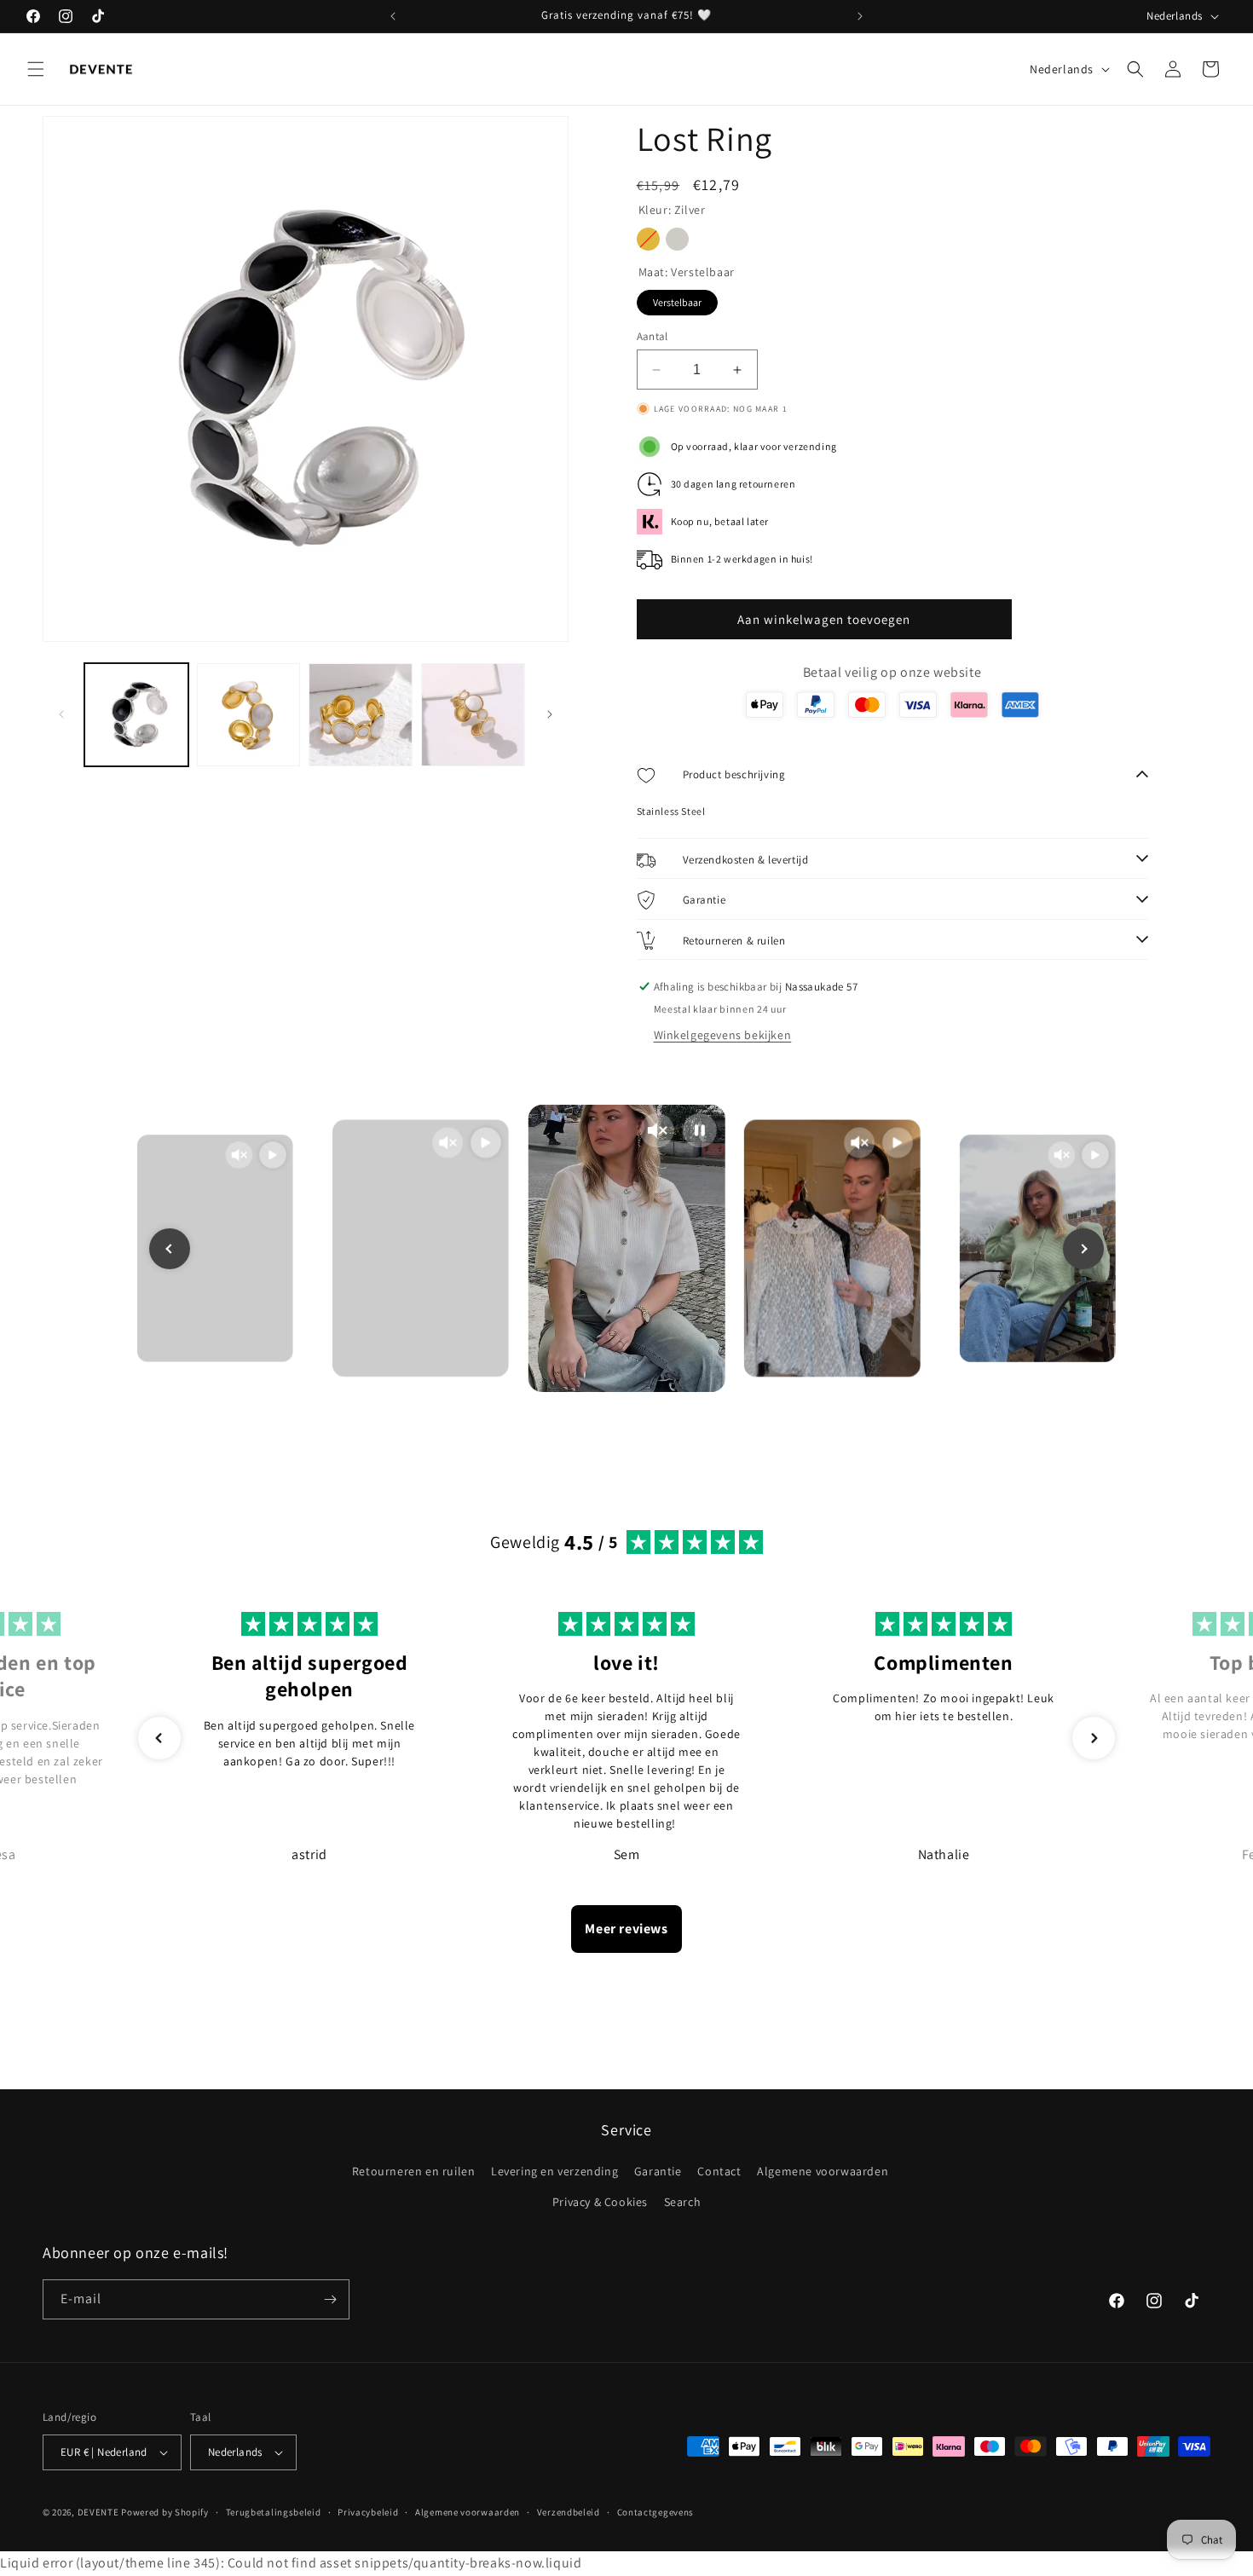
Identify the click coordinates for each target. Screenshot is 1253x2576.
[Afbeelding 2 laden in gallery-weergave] (249, 715)
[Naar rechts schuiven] (550, 714)
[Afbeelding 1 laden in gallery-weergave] (136, 715)
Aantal (652, 336)
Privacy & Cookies (600, 2202)
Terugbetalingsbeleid (274, 2512)
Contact (719, 2172)
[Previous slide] (170, 1249)
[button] (36, 69)
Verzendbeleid (569, 2512)
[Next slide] (1083, 1249)
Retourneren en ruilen (414, 2172)
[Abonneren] (330, 2299)
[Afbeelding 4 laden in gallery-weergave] (473, 715)
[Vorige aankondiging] (393, 16)
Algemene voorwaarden (823, 2172)
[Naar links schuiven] (61, 714)
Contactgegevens (656, 2512)
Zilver (677, 239)
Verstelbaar (677, 299)
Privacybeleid (368, 2512)
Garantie (658, 2172)
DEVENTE (98, 2512)
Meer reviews (626, 1929)
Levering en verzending (554, 2172)
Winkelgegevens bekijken (723, 1035)
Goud (648, 239)
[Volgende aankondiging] (860, 16)
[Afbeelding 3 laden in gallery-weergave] (361, 715)
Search (683, 2202)
